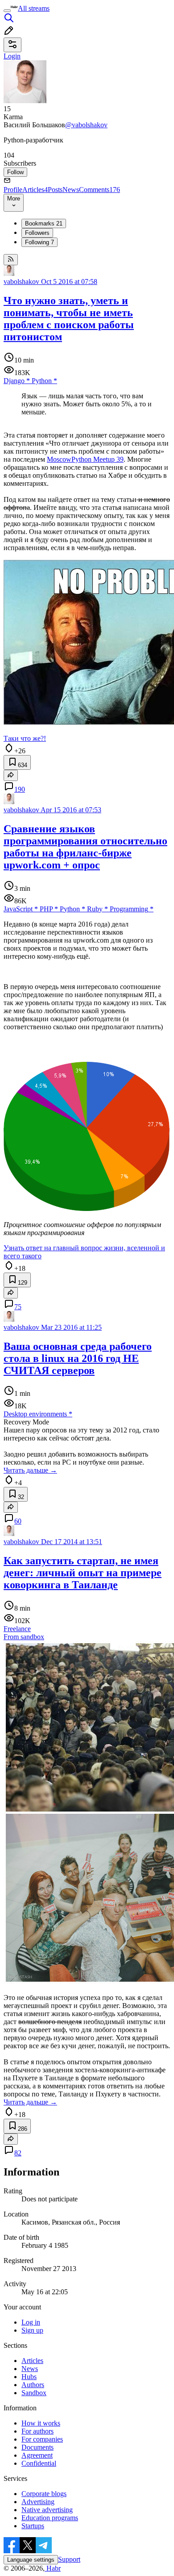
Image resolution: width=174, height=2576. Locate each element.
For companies (42, 2439)
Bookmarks (44, 223)
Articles (35, 190)
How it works (41, 2423)
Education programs (50, 2518)
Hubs (29, 2377)
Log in (31, 2322)
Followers (37, 233)
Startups (33, 2526)
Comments (99, 190)
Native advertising (47, 2510)
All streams (34, 8)
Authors (33, 2385)
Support (69, 2559)
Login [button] (12, 56)
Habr (53, 2568)
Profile (13, 190)
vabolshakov (21, 282)
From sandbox (24, 1637)
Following (39, 242)
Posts (55, 190)
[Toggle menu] (7, 11)
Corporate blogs (44, 2494)
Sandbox (34, 2393)
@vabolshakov (86, 125)
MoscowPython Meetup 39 (85, 459)
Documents (37, 2447)
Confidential (39, 2463)
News (71, 190)
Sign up (32, 2330)
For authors (37, 2431)
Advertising (38, 2502)
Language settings (31, 2560)
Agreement (37, 2455)
